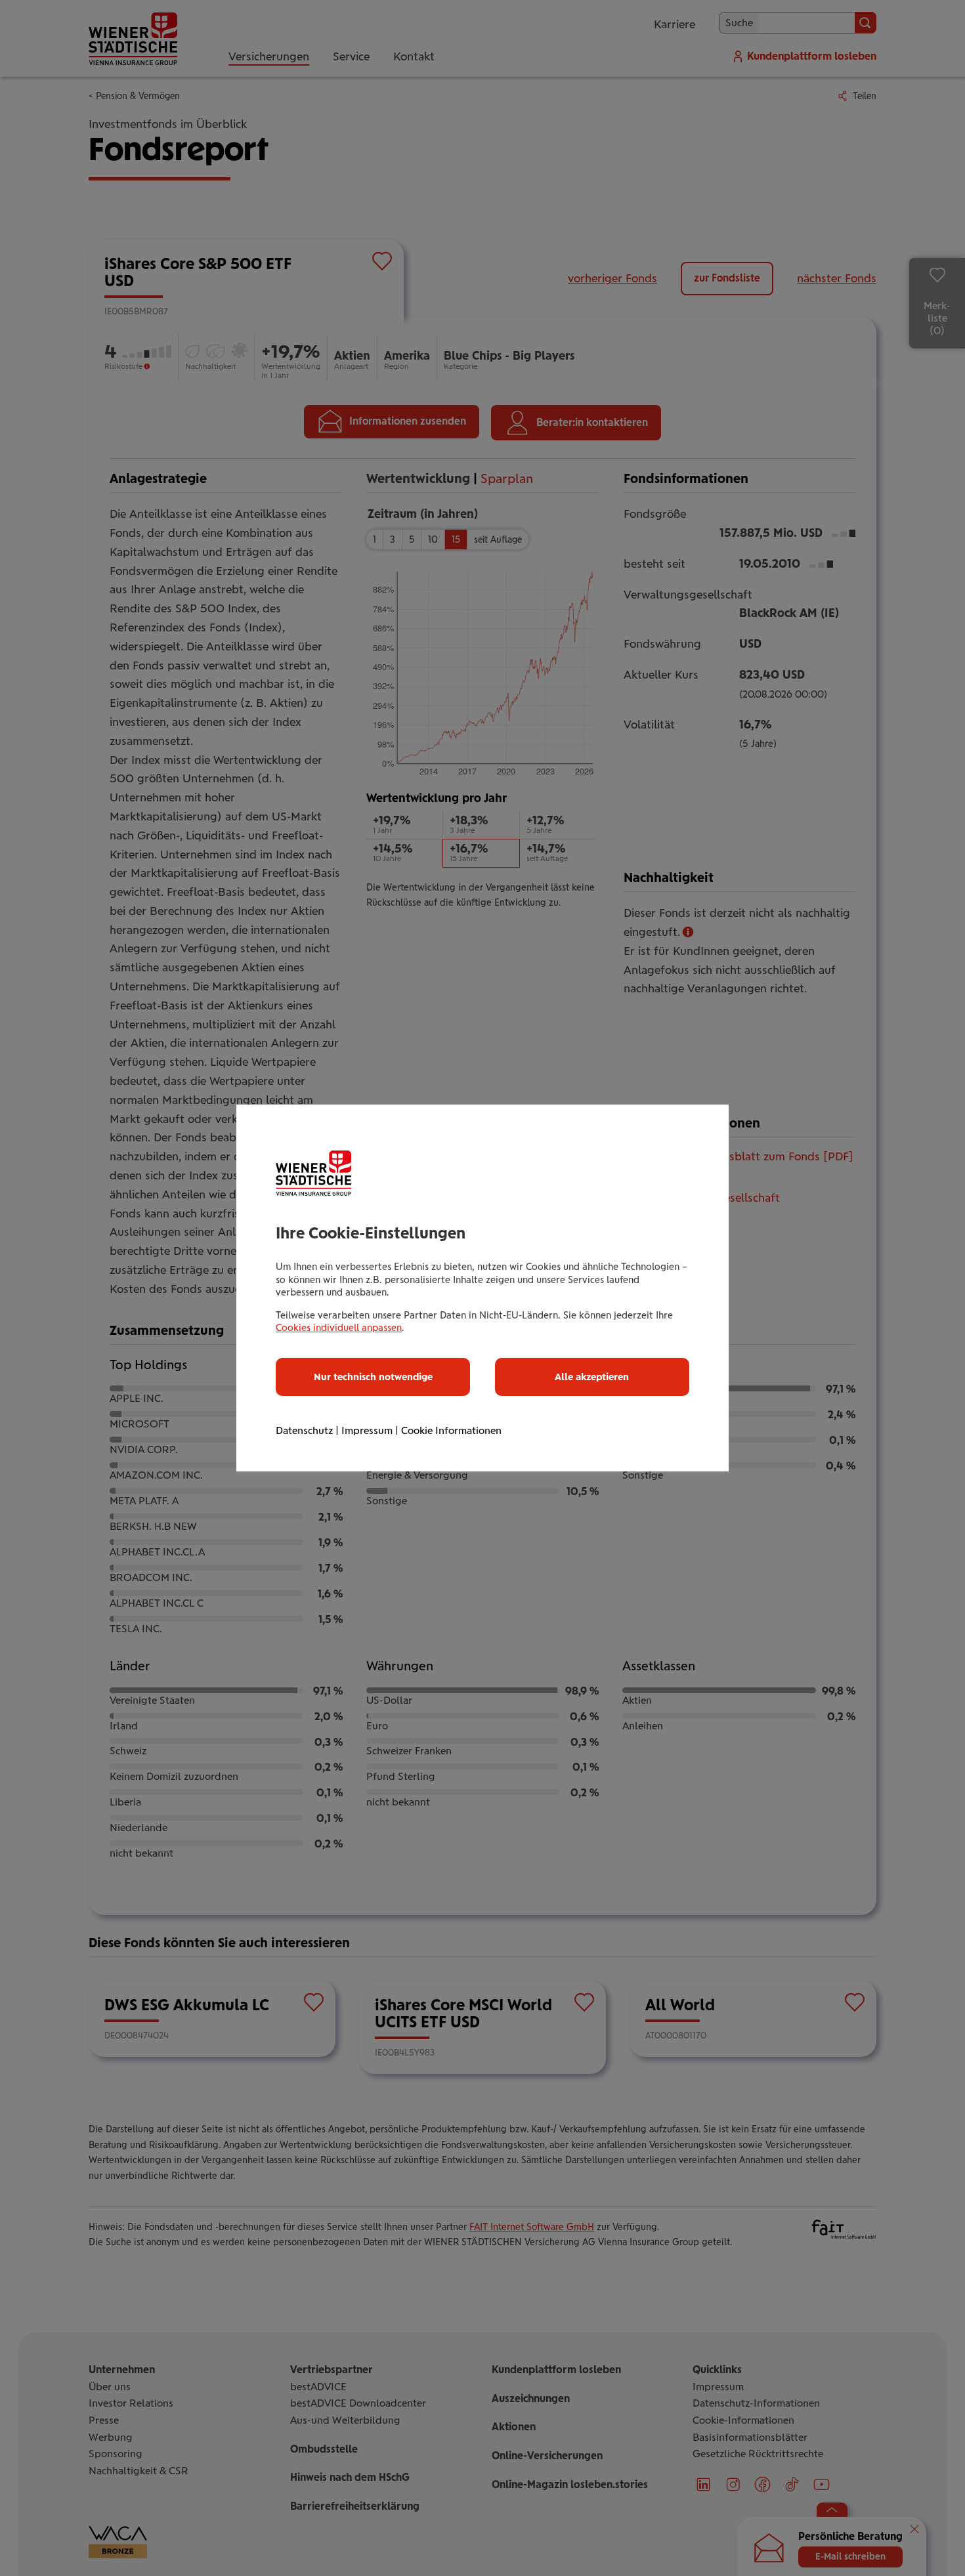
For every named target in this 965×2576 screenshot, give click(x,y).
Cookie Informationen (451, 1430)
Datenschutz (304, 1430)
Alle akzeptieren (592, 1377)
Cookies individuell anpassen (339, 1328)
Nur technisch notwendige (373, 1377)
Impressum (367, 1430)
